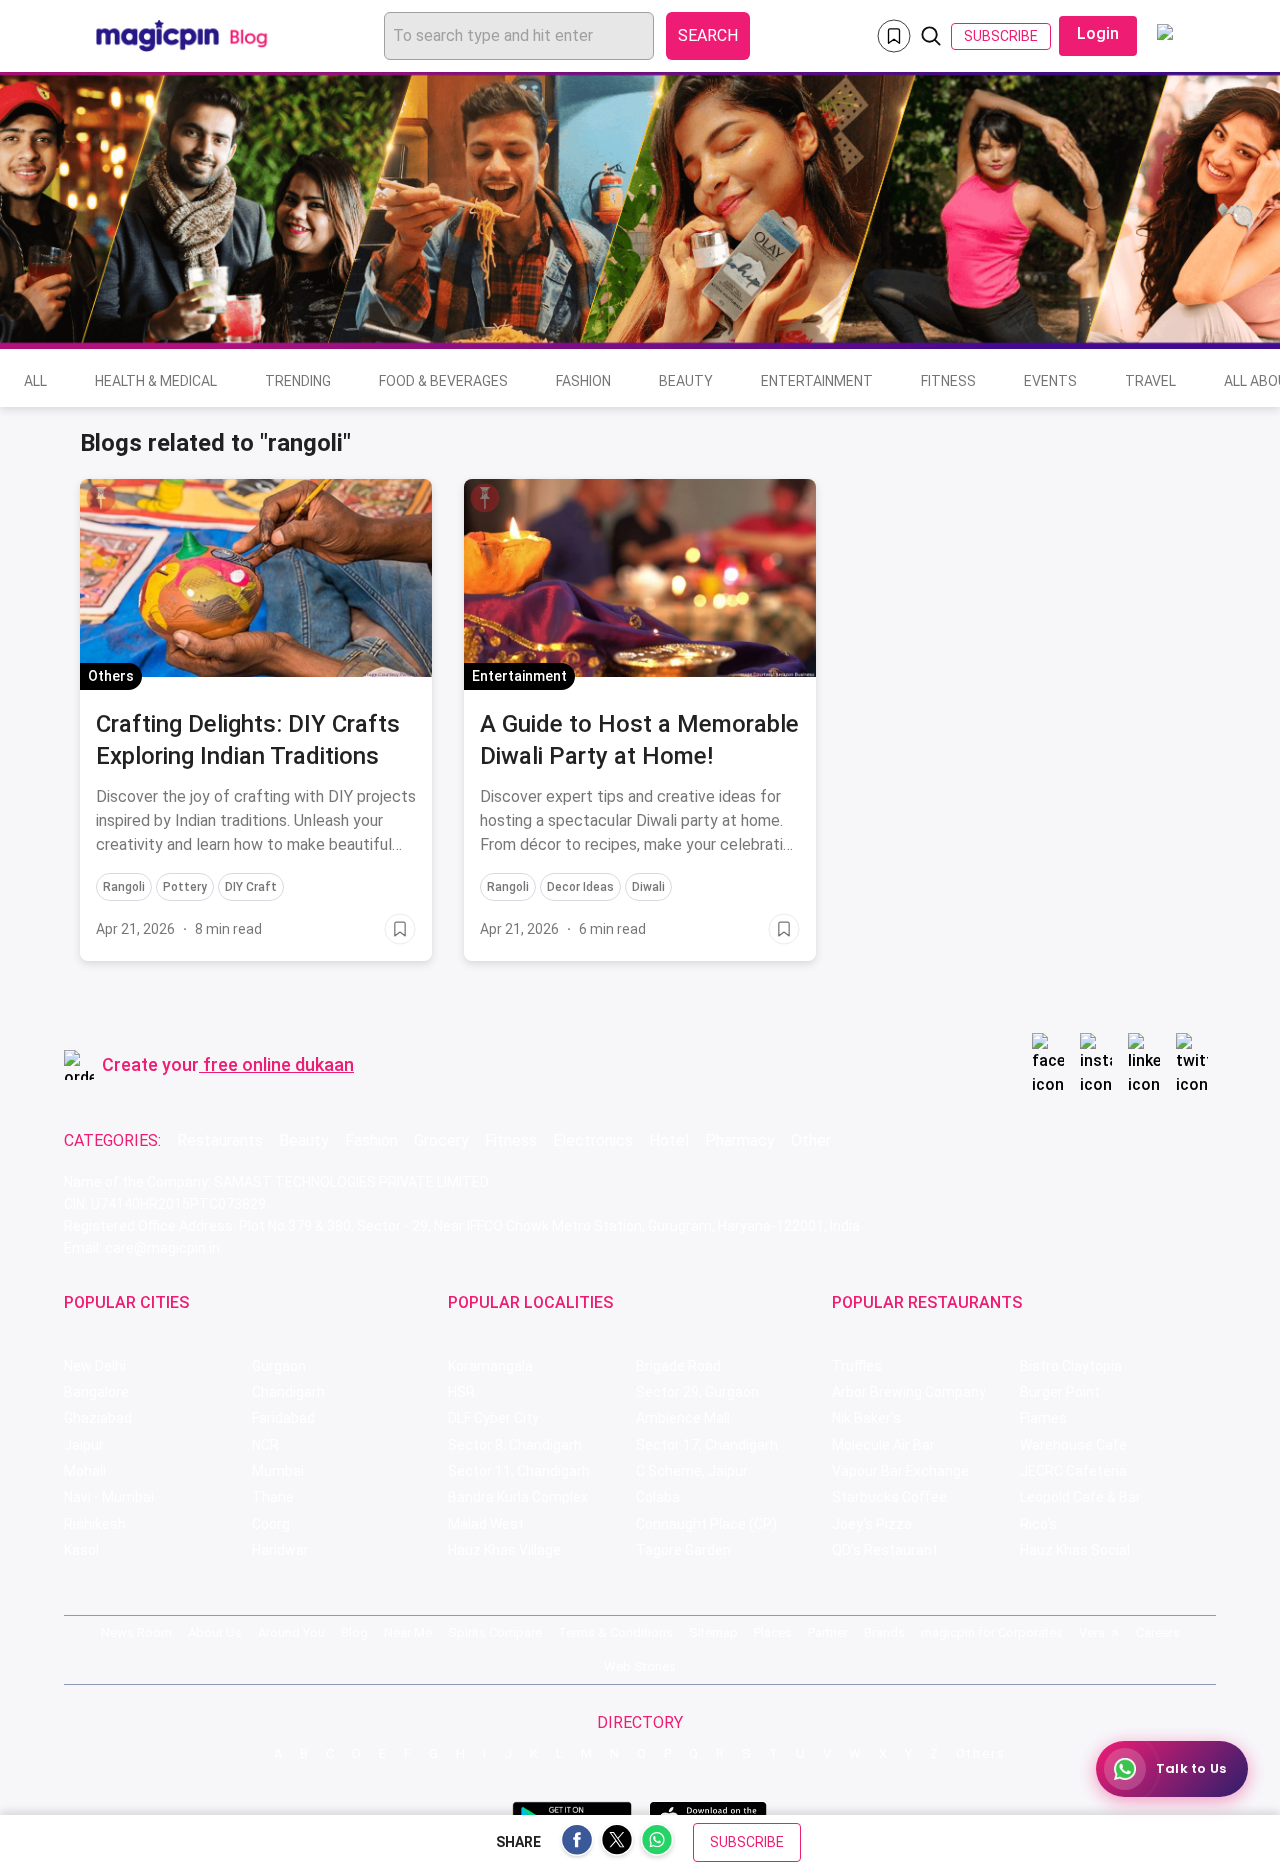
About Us (215, 1632)
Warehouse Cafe (1073, 1445)
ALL (35, 381)
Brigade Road (678, 1366)
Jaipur (84, 1445)
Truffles (857, 1366)
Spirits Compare (495, 1632)
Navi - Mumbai (109, 1497)
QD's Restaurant (885, 1550)
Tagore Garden (683, 1550)
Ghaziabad (98, 1418)
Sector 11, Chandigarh (519, 1471)
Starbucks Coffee (889, 1497)
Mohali (85, 1471)
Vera (1092, 1632)
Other (811, 1140)
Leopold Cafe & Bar (1080, 1497)
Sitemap (713, 1632)
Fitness (948, 381)
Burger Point (1060, 1392)
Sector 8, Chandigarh (515, 1445)
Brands (884, 1632)
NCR (265, 1445)
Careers (1158, 1632)
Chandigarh (288, 1392)
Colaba (658, 1497)
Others (981, 1753)
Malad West (486, 1524)
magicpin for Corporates (992, 1632)
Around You (291, 1632)
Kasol (81, 1550)
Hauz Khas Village (504, 1550)
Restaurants (220, 1140)
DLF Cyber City (493, 1418)
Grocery (441, 1140)
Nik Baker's (866, 1418)
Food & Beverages (443, 381)
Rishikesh (95, 1524)
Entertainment (817, 381)
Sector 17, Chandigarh (707, 1445)
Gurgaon (279, 1366)
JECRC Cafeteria (1073, 1471)
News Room (136, 1632)
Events (1050, 381)
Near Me (408, 1632)
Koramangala (490, 1366)
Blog (354, 1632)
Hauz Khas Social (1075, 1550)
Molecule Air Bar (883, 1445)
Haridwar (280, 1550)
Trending (298, 381)
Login (1098, 33)
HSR (461, 1392)
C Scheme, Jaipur (692, 1471)
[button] (101, 498)
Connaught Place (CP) (706, 1524)
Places (773, 1632)
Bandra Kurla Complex (518, 1497)
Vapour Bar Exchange (900, 1471)
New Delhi (95, 1366)
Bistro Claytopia (1071, 1366)
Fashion (583, 381)
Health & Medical (156, 381)
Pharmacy (740, 1140)
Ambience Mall (683, 1418)
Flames (1043, 1418)
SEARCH (708, 35)
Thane (273, 1497)
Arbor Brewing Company (909, 1392)
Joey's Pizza (872, 1524)
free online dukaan (278, 1064)
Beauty (686, 381)
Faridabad (283, 1418)
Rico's (1038, 1524)
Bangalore (96, 1392)
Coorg (271, 1524)
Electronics (593, 1140)
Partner (828, 1632)
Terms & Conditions (615, 1632)
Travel (1150, 381)
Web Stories (640, 1666)
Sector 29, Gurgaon (697, 1392)
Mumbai (278, 1471)
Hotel (669, 1140)
